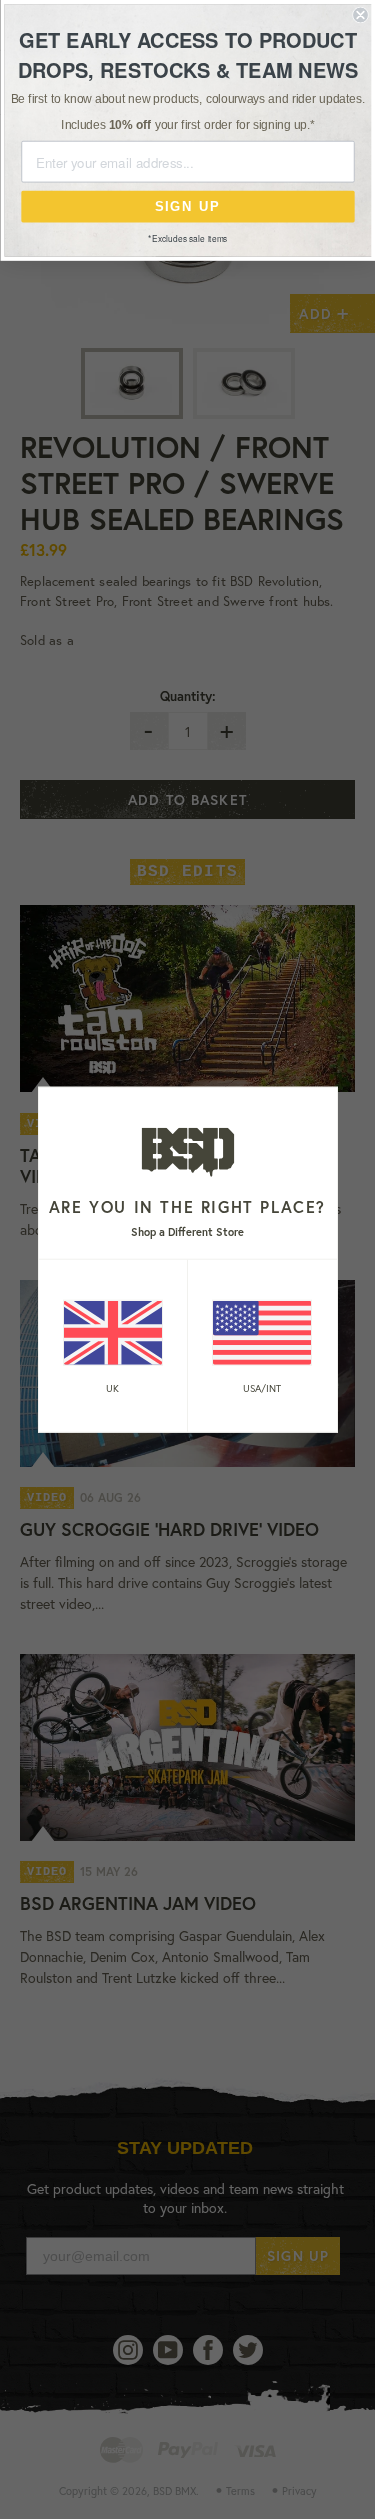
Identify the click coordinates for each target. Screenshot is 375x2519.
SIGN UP (187, 206)
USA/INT (262, 1388)
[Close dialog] (360, 15)
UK (112, 1388)
